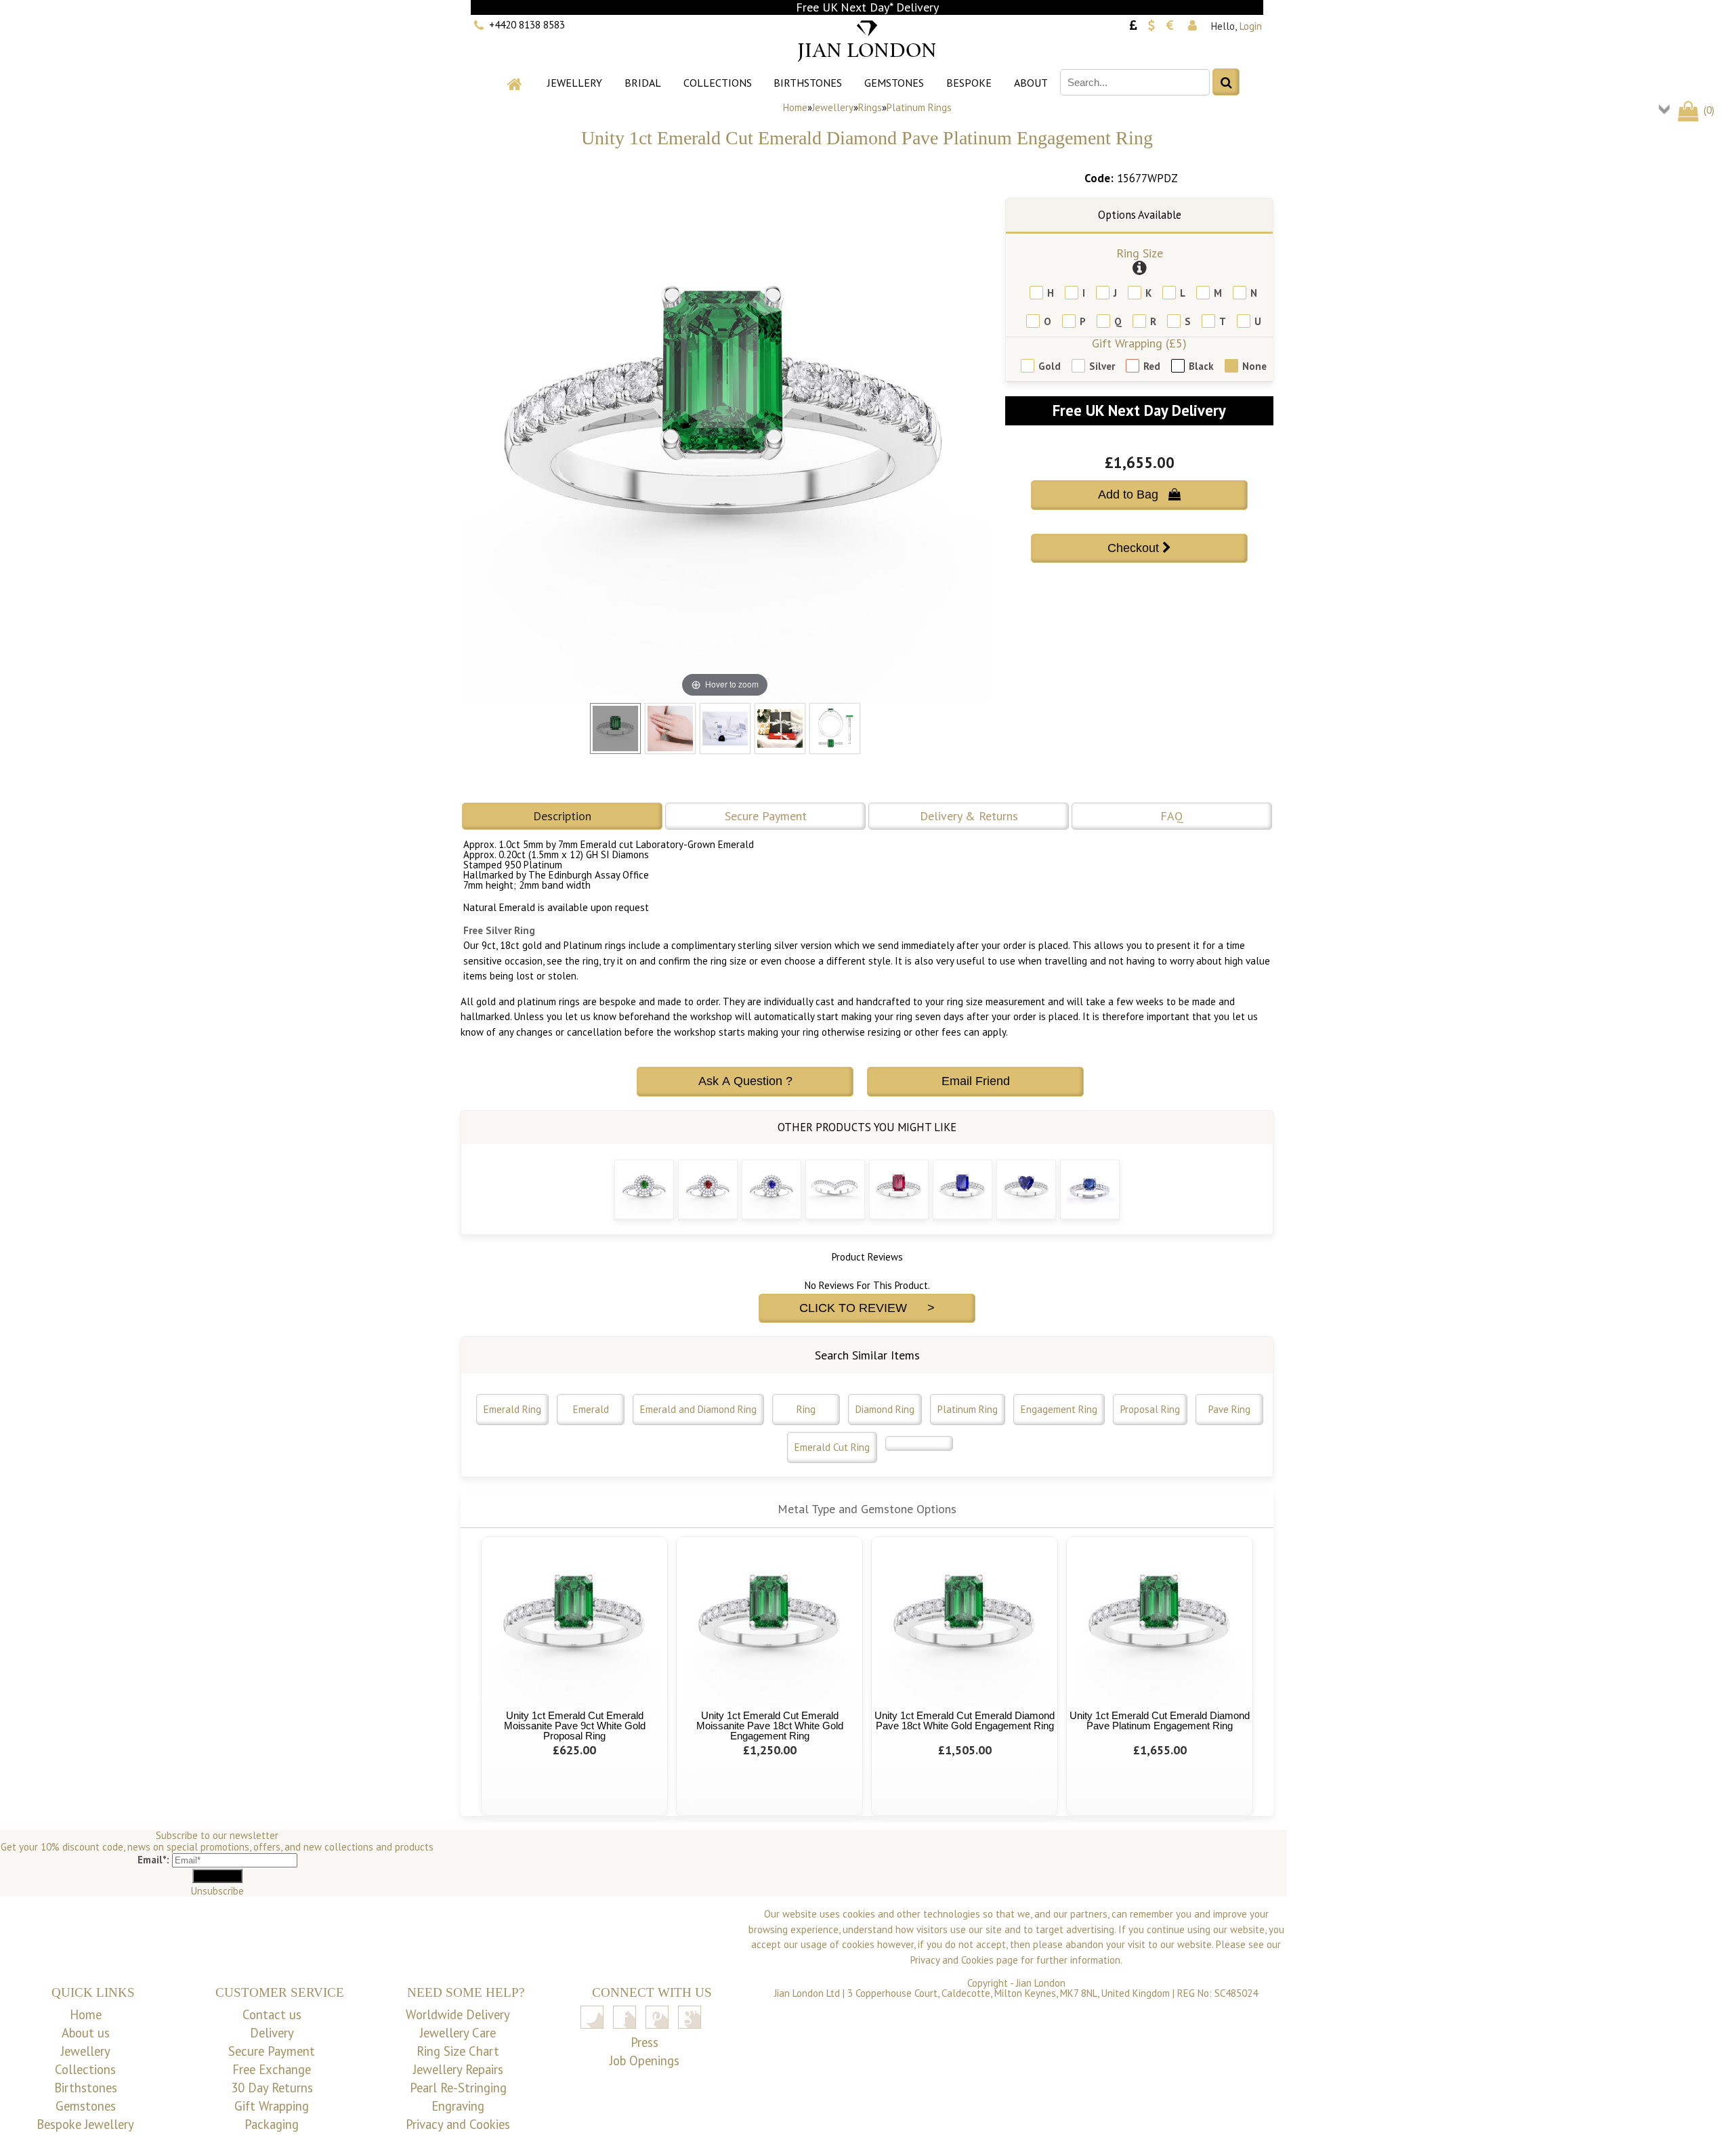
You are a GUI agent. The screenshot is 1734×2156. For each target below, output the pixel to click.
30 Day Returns (272, 2088)
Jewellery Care (458, 2033)
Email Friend (976, 1081)
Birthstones (808, 83)
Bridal (643, 83)
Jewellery (575, 83)
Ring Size (1140, 253)
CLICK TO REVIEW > (867, 1308)
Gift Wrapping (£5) (1139, 343)
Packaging (272, 2124)
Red (1152, 366)
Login (1251, 26)
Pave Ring (1229, 1409)
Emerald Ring (512, 1409)
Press (644, 2042)
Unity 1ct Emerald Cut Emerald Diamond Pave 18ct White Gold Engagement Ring (965, 1720)
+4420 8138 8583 (527, 25)
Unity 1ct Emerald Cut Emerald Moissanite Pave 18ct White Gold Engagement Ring (770, 1726)
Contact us (272, 2014)
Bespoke (969, 83)
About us (86, 2033)
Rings (870, 107)
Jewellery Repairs (458, 2069)
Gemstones (894, 83)
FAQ (1172, 816)
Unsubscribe (217, 1891)
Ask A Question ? (745, 1081)
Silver (1102, 366)
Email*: (153, 1860)
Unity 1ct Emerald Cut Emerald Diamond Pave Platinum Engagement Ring (1160, 1720)
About (1031, 83)
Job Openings (644, 2060)
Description (562, 816)
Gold (1050, 366)
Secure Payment (766, 816)
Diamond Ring (885, 1409)
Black (1201, 366)
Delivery (272, 2033)
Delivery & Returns (969, 816)
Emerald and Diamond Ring (698, 1409)
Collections (718, 83)
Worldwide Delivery (458, 2014)
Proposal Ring (1150, 1409)
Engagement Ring (1059, 1409)
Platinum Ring (968, 1409)
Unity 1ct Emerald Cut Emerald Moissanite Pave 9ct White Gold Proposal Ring (575, 1726)
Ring (806, 1409)
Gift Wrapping (272, 2106)
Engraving (458, 2106)
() (1708, 110)
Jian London (1041, 1983)
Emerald (591, 1409)
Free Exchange (272, 2069)
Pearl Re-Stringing (458, 2088)
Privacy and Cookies (458, 2124)
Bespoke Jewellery (85, 2124)
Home (795, 107)
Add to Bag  (1139, 494)
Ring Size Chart (458, 2051)
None (1254, 366)
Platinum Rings (919, 107)
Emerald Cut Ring (832, 1447)
